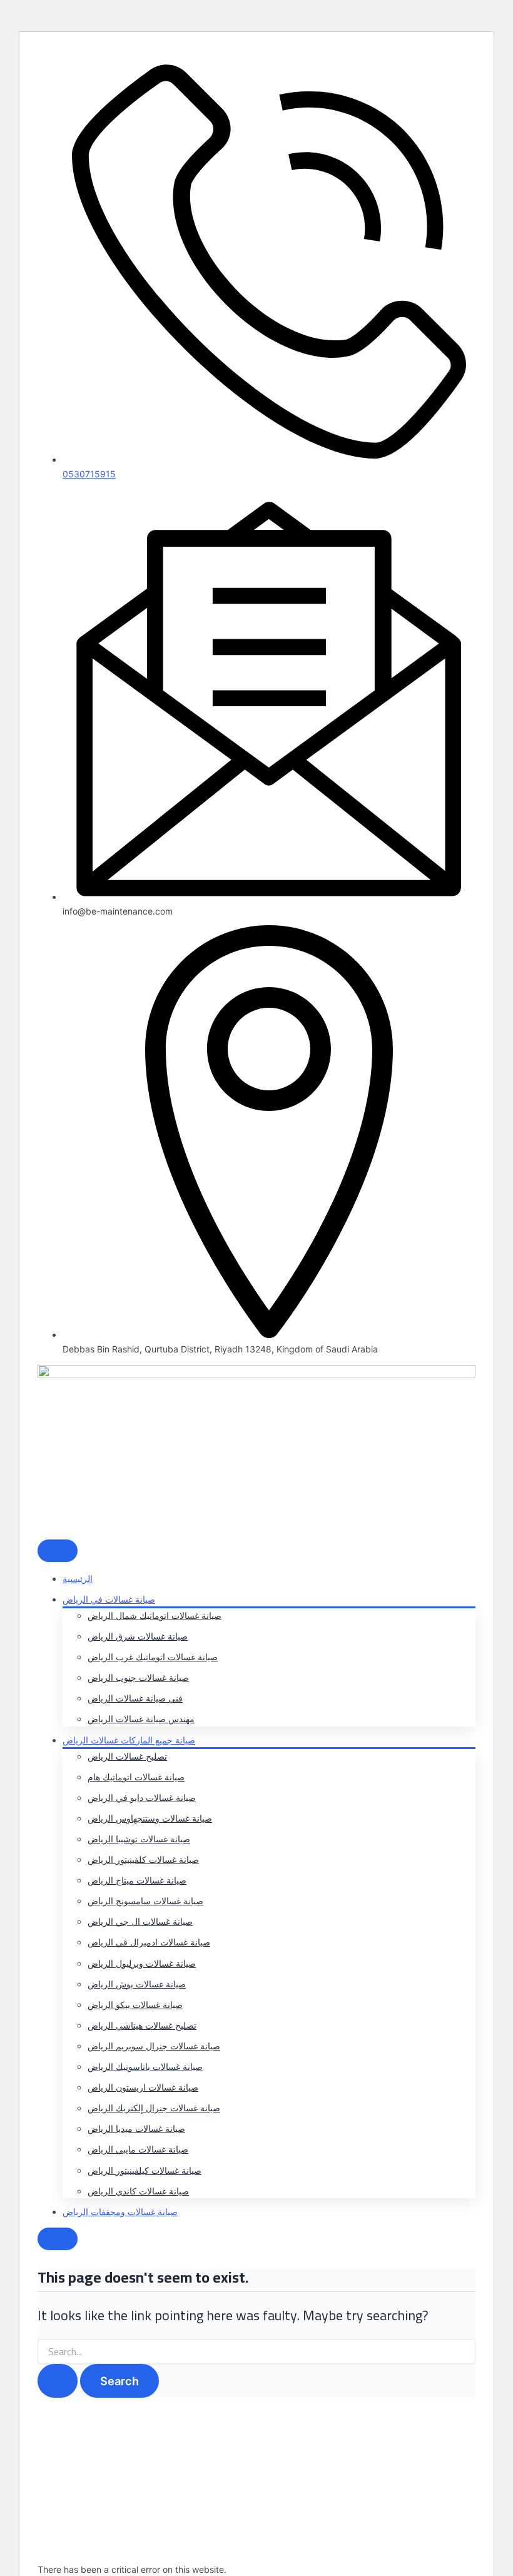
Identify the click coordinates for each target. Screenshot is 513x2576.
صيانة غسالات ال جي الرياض (140, 1921)
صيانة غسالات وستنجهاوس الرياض (150, 1818)
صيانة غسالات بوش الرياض (137, 1984)
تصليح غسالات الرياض (127, 1756)
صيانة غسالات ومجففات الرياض (120, 2212)
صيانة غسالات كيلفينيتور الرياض (145, 2170)
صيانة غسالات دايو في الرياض (142, 1798)
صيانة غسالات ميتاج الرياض (137, 1880)
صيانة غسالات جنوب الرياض (138, 1677)
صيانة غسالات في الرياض (109, 1599)
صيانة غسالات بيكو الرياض (135, 2005)
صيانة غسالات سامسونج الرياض (145, 1901)
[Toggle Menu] (58, 1551)
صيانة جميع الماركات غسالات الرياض (129, 1740)
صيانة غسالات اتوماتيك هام (136, 1777)
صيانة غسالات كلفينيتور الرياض (143, 1859)
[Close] (58, 2239)
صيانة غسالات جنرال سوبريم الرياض (154, 2046)
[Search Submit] (58, 2381)
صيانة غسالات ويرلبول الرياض (142, 1963)
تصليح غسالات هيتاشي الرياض (142, 2025)
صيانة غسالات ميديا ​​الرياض (136, 2128)
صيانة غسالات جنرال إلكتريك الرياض (154, 2108)
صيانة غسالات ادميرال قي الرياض (149, 1942)
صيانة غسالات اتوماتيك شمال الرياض (155, 1615)
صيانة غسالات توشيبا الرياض (139, 1839)
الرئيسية (78, 1579)
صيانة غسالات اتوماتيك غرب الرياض (153, 1657)
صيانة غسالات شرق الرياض (138, 1636)
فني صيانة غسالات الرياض (135, 1698)
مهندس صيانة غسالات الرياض (141, 1719)
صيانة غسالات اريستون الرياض (143, 2087)
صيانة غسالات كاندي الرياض (138, 2191)
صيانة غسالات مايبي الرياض (138, 2149)
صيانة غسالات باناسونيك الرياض (145, 2066)
